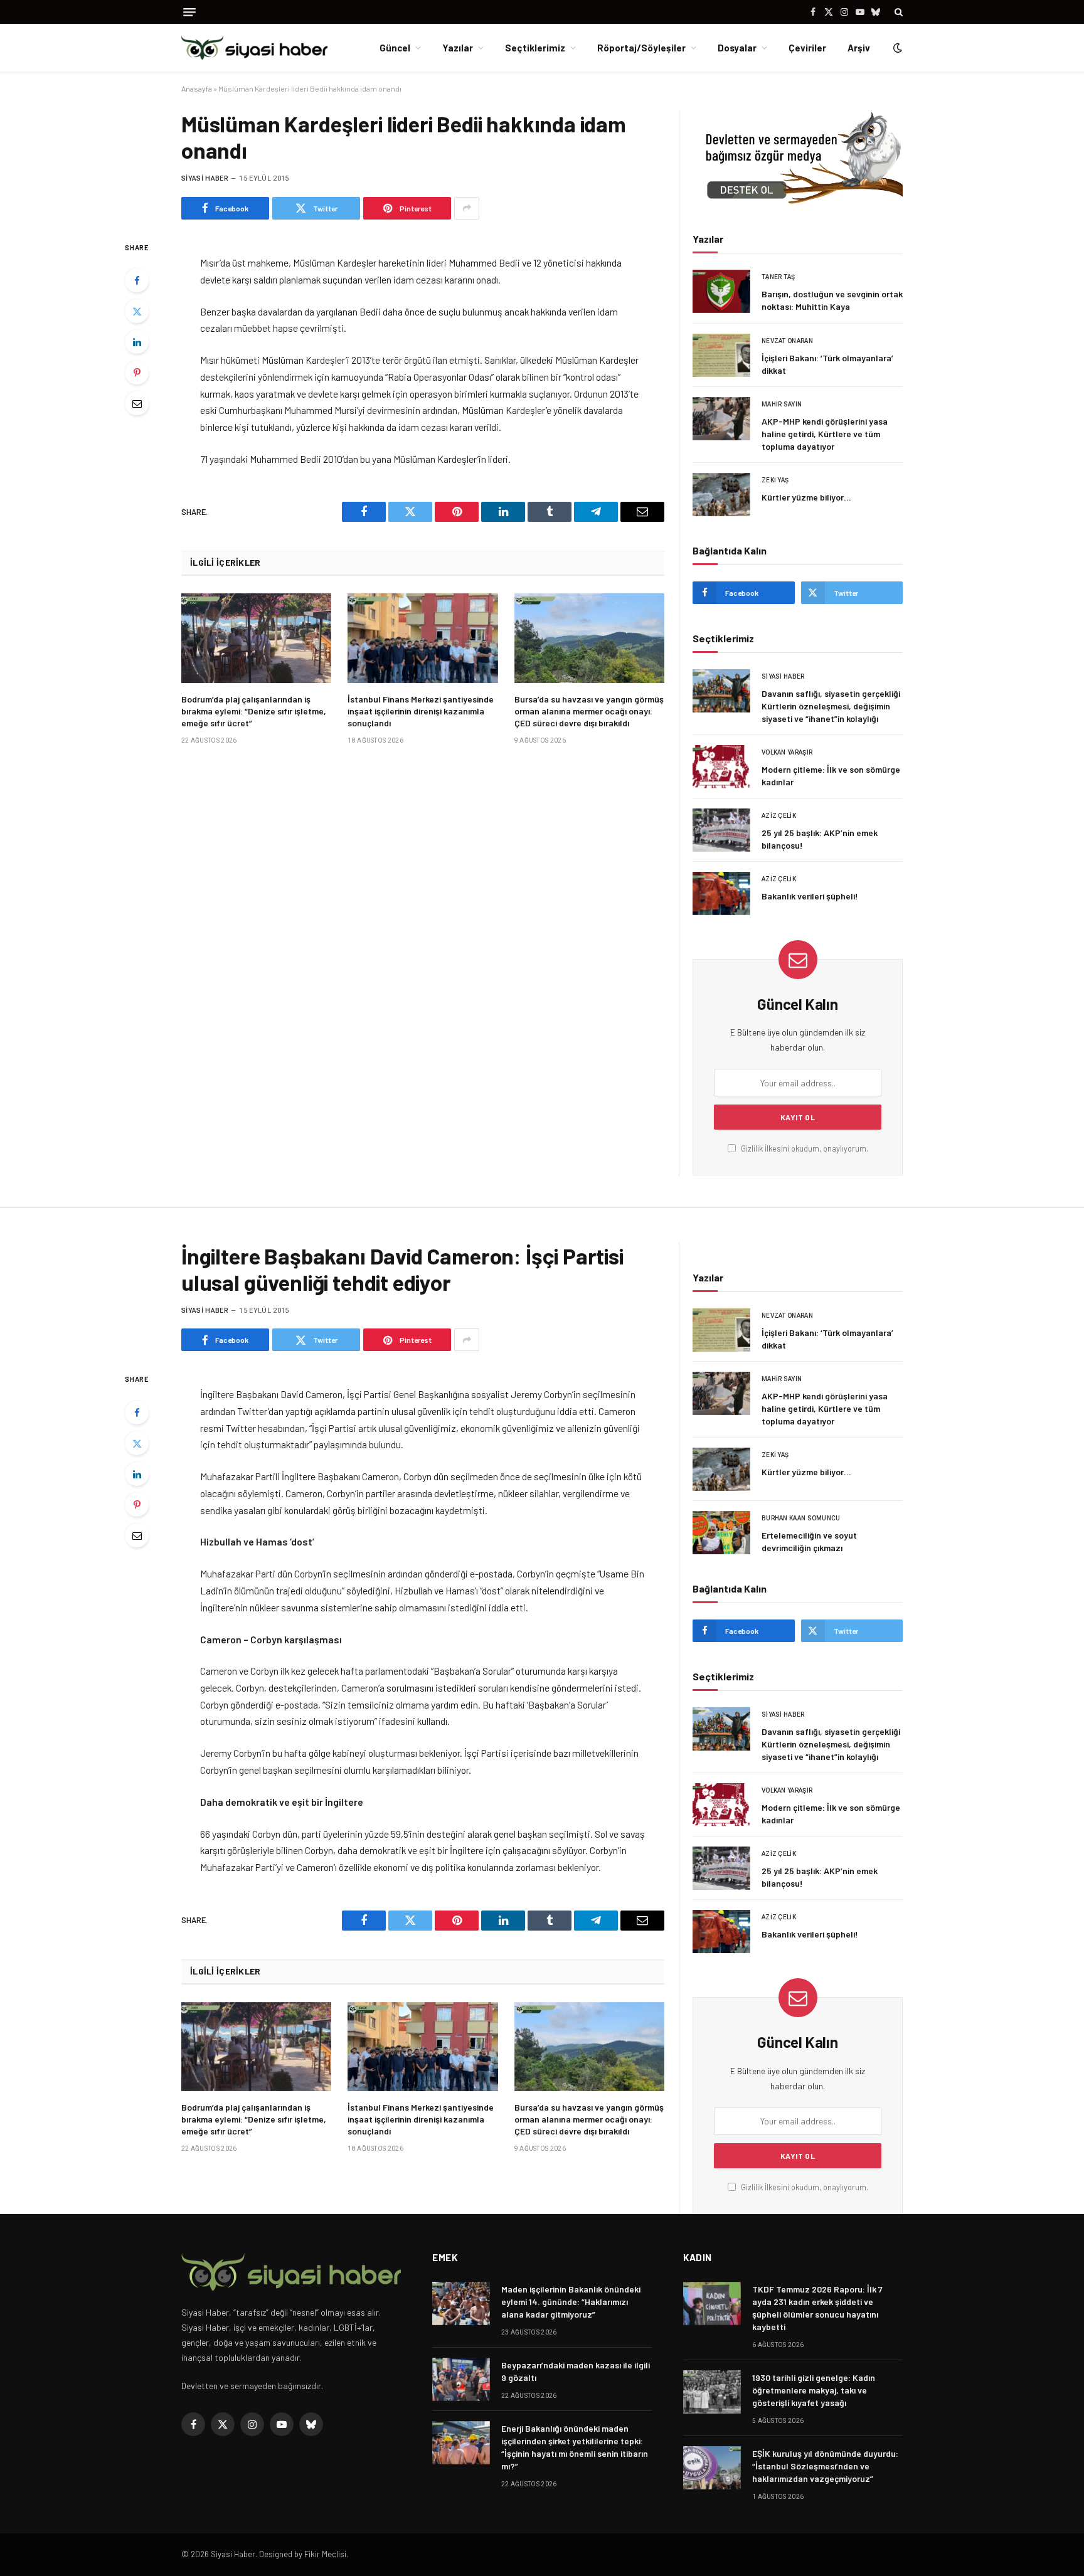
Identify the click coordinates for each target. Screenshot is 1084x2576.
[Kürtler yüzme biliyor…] (721, 495)
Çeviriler (807, 48)
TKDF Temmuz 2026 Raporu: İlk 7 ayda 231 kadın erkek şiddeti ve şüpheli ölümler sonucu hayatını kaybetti (817, 2308)
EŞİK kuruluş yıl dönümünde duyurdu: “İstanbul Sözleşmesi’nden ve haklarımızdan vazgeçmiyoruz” (825, 2466)
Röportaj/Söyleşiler (641, 48)
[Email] (137, 403)
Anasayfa (197, 88)
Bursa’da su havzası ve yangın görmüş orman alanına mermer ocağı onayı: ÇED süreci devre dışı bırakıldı (589, 711)
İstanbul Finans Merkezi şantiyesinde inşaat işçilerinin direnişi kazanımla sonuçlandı (421, 711)
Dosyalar (737, 48)
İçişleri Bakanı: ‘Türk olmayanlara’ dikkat (827, 364)
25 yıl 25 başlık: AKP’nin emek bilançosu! (820, 839)
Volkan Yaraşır (787, 752)
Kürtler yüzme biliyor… (806, 497)
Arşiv (859, 48)
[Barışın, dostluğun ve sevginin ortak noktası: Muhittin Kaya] (721, 291)
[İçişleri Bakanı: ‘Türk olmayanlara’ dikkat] (721, 355)
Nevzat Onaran (787, 341)
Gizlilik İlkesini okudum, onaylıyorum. (804, 1148)
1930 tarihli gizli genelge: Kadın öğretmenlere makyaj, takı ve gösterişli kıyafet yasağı (814, 2390)
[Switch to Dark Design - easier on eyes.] (896, 48)
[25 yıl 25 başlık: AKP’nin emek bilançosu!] (721, 830)
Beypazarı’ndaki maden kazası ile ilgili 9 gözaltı (576, 2371)
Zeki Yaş (775, 480)
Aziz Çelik (779, 816)
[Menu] (189, 12)
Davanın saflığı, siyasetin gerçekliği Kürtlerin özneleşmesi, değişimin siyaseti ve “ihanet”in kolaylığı (831, 706)
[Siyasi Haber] (254, 48)
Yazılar (458, 48)
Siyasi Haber (205, 178)
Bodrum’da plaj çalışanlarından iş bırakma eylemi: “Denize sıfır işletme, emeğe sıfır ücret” (254, 711)
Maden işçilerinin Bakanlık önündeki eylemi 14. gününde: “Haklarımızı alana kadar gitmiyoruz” (571, 2302)
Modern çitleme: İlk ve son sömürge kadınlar (831, 776)
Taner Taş (778, 277)
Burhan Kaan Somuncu (801, 1518)
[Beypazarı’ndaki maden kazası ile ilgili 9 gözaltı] (461, 2379)
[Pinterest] (137, 373)
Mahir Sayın (782, 404)
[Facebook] (137, 280)
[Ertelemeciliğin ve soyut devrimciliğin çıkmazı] (721, 1533)
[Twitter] (137, 311)
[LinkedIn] (137, 342)
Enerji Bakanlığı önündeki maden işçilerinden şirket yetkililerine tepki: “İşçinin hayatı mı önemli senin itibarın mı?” (575, 2447)
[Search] (897, 12)
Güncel (395, 48)
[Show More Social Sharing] (467, 208)
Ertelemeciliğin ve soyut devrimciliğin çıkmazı (809, 1541)
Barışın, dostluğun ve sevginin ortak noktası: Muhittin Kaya (832, 300)
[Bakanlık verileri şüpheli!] (721, 893)
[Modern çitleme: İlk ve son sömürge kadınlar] (721, 767)
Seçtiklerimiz (535, 48)
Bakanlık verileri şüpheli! (810, 896)
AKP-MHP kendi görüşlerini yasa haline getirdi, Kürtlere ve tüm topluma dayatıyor (825, 434)
